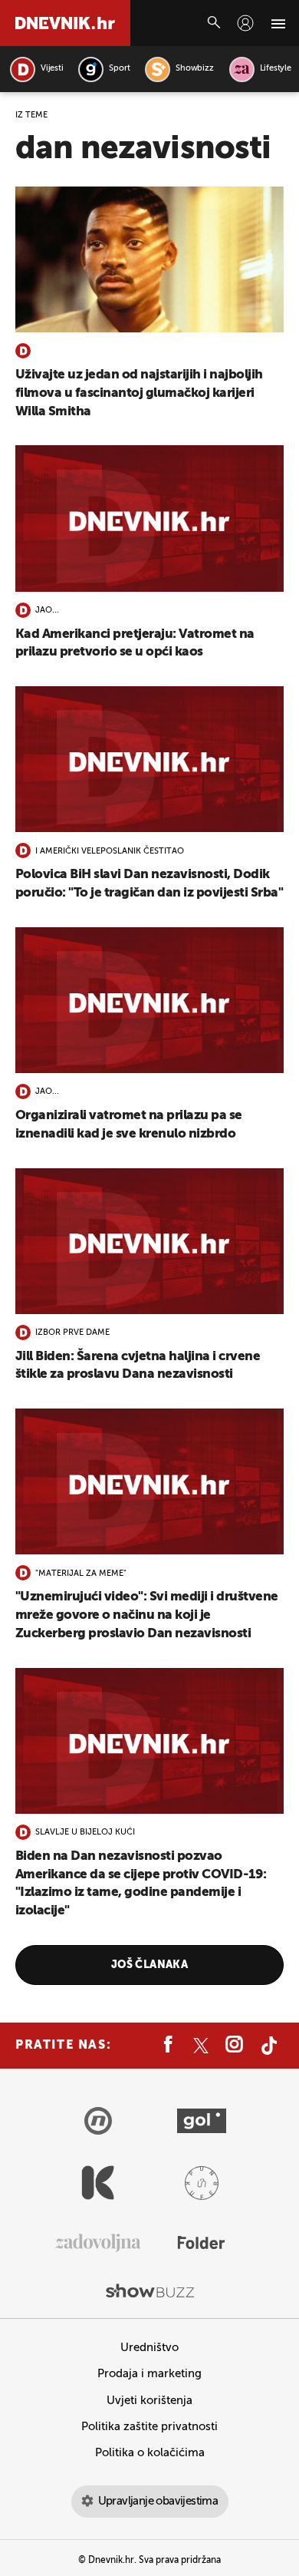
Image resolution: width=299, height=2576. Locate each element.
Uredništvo (149, 2348)
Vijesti (52, 69)
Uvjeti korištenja (149, 2401)
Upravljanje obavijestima (158, 2501)
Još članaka (150, 1965)
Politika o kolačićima (150, 2453)
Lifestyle (276, 69)
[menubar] (245, 23)
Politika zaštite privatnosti (149, 2427)
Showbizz (194, 69)
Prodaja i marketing (149, 2374)
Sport (119, 69)
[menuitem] (245, 23)
